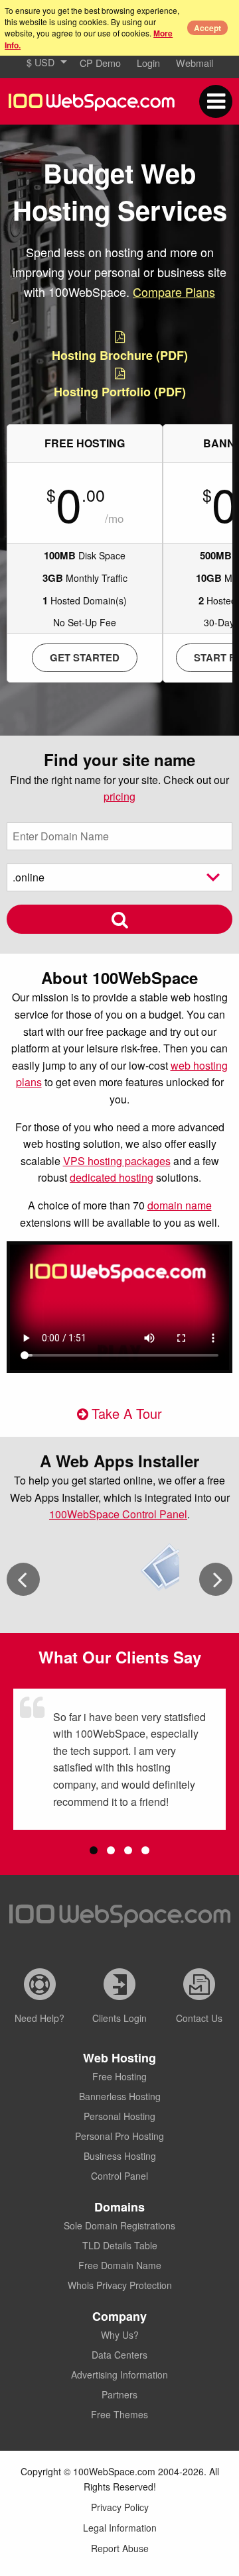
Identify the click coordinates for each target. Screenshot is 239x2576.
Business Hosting (120, 2156)
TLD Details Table (120, 2245)
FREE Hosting (85, 443)
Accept (207, 28)
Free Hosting (119, 2076)
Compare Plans (174, 292)
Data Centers (119, 2355)
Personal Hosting (119, 2116)
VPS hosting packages (117, 1161)
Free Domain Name (120, 2265)
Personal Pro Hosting (119, 2136)
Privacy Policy (120, 2507)
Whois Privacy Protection (120, 2285)
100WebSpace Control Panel (118, 1514)
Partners (119, 2394)
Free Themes (119, 2414)
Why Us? (120, 2335)
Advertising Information (119, 2375)
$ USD (40, 62)
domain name (180, 1205)
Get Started (85, 657)
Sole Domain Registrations (119, 2225)
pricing (119, 796)
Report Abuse (120, 2548)
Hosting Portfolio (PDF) (120, 392)
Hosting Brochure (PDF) (120, 355)
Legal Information (120, 2528)
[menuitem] (45, 62)
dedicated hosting (112, 1177)
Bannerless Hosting (120, 2096)
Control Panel (119, 2176)
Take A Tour (127, 1413)
